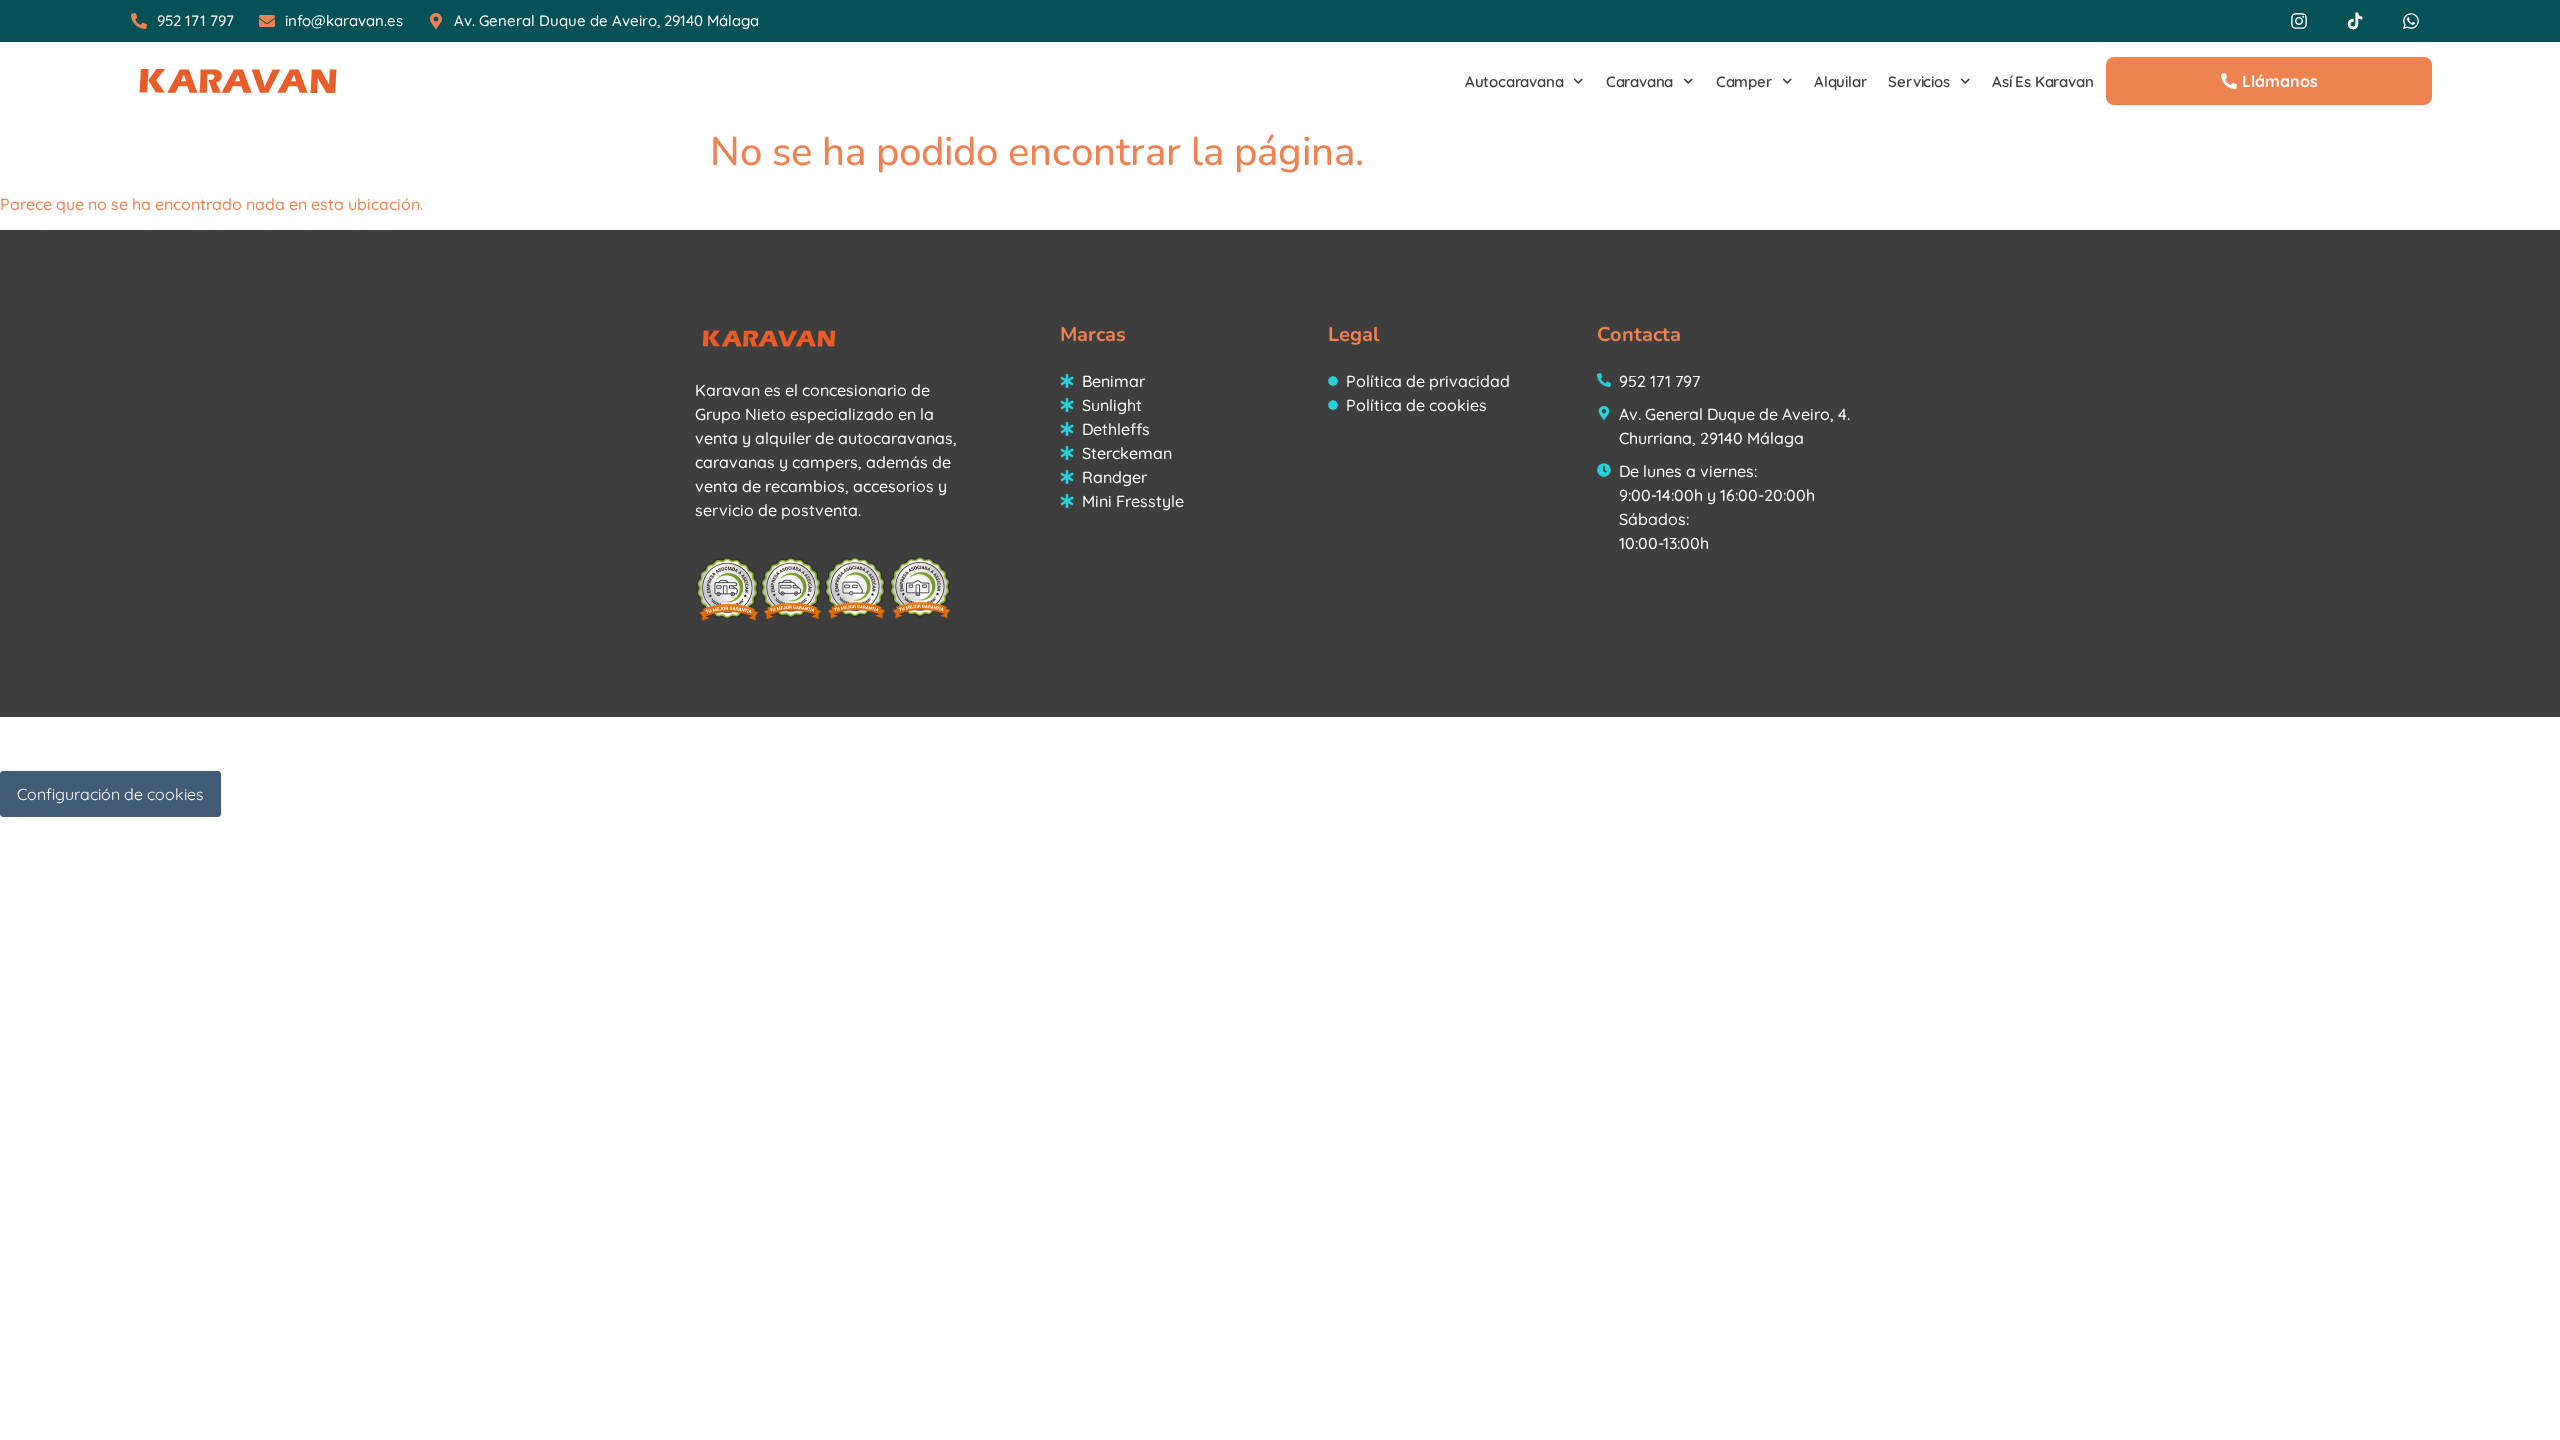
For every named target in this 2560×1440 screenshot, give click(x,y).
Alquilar (1840, 81)
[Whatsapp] (2411, 21)
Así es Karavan (2042, 81)
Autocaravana (1514, 81)
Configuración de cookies (110, 794)
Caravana (1639, 81)
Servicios (1918, 81)
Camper (1744, 81)
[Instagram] (2299, 21)
